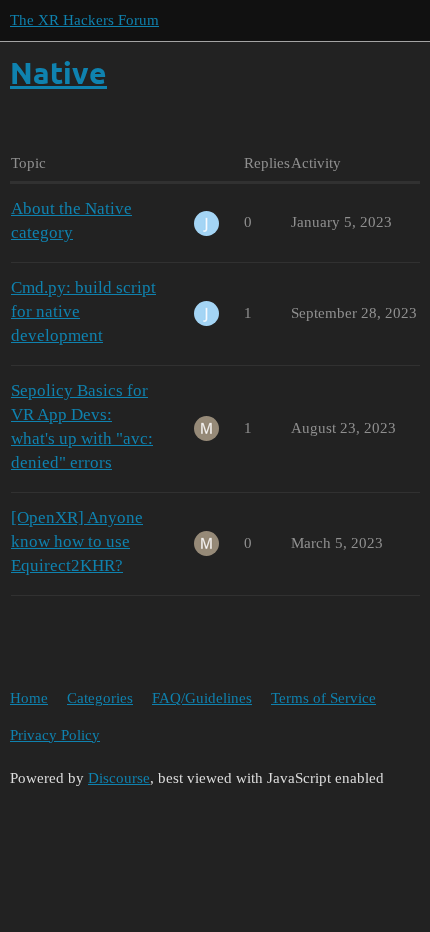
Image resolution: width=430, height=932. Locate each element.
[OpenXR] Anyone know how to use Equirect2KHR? (77, 541)
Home (29, 698)
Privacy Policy (55, 735)
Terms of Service (323, 698)
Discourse (119, 778)
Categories (100, 698)
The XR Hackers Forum (84, 20)
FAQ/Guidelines (202, 698)
